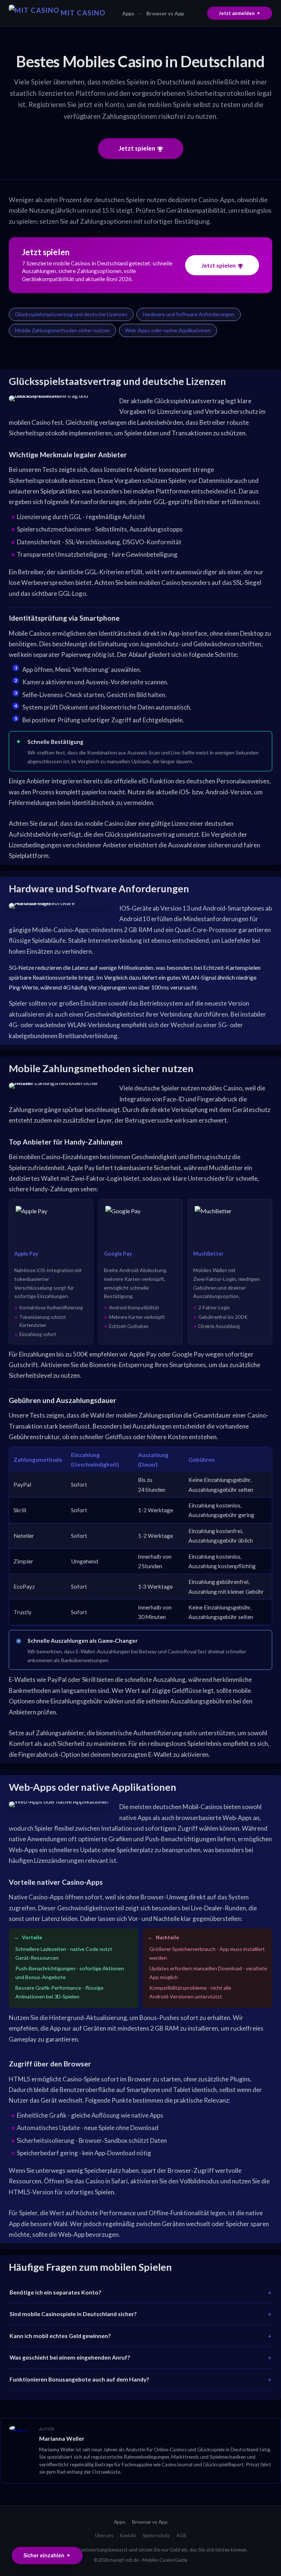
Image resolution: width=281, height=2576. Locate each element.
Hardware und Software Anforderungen (189, 314)
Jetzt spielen (137, 148)
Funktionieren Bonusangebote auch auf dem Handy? (79, 2379)
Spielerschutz (156, 2535)
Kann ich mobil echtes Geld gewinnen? (60, 2336)
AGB (181, 2535)
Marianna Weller (62, 2438)
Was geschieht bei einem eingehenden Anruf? (70, 2357)
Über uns (104, 2535)
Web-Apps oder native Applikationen (168, 330)
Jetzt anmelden (237, 13)
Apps (128, 13)
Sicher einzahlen (44, 2555)
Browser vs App (165, 13)
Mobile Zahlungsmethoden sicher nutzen (62, 330)
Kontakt (128, 2535)
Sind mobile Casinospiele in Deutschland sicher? (73, 2314)
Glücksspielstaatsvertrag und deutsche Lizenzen (71, 314)
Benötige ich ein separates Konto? (55, 2292)
